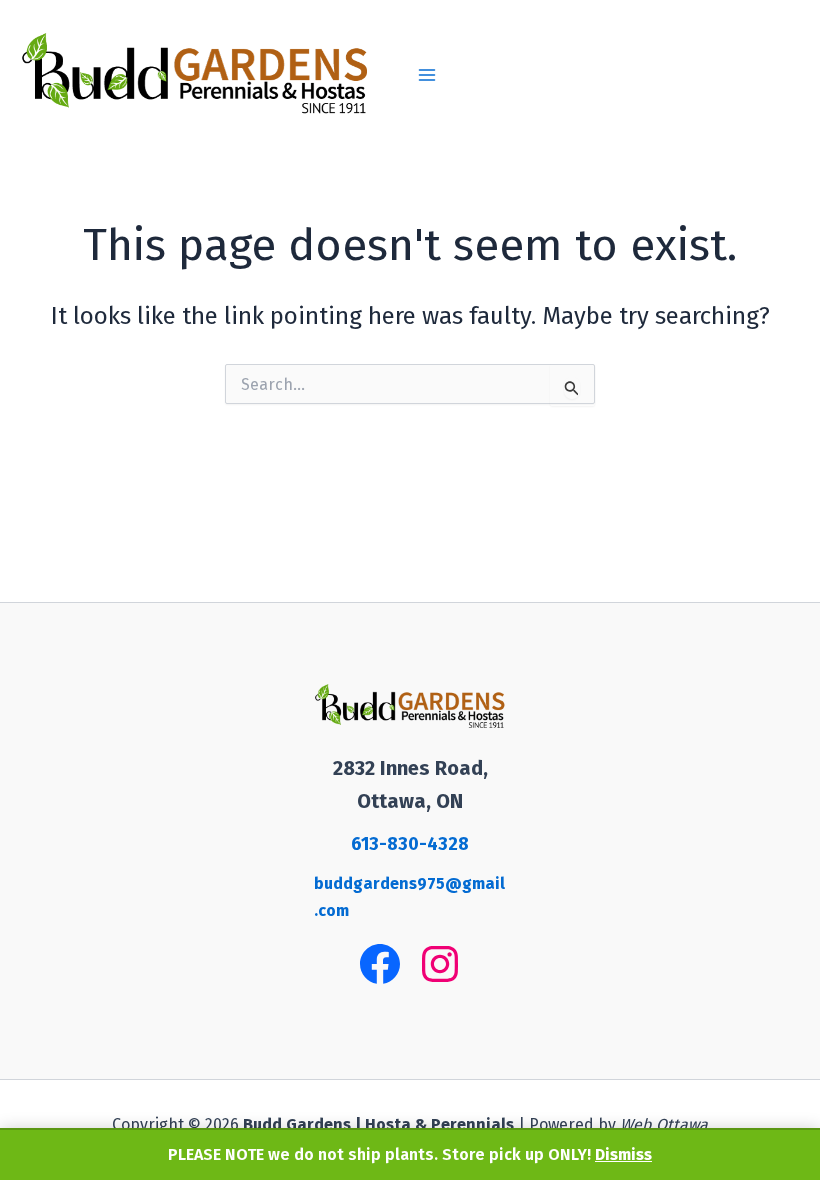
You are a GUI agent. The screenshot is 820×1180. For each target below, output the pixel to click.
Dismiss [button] (623, 1154)
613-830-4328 (410, 844)
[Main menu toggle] (427, 75)
